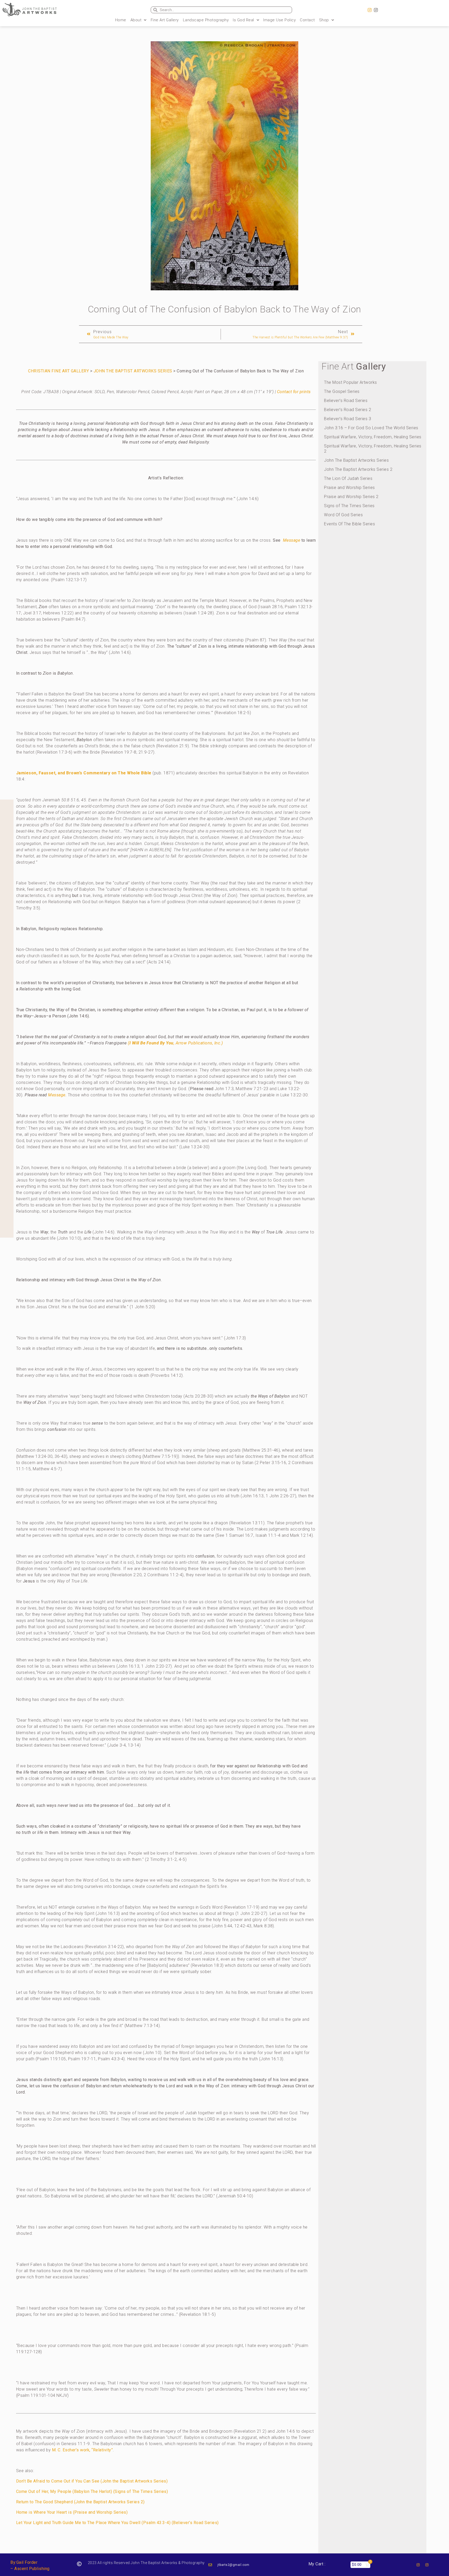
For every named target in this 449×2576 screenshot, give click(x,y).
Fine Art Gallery (165, 20)
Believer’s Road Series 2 (348, 410)
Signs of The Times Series (349, 506)
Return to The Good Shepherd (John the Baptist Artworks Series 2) (80, 2502)
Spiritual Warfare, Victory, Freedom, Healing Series (373, 437)
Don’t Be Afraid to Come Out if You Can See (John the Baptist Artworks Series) (92, 2481)
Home (121, 20)
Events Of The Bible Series (349, 524)
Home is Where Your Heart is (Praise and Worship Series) (72, 2512)
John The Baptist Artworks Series (356, 460)
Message (292, 540)
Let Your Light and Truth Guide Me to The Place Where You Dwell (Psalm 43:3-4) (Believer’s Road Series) (117, 2523)
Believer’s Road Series (346, 401)
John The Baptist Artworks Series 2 (358, 469)
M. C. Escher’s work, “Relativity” (82, 2450)
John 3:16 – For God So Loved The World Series (371, 428)
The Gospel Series (342, 391)
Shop (324, 20)
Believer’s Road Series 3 (348, 419)
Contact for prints (294, 392)
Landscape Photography (206, 20)
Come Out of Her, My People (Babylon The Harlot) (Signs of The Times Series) (92, 2491)
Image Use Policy (279, 20)
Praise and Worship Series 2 (351, 497)
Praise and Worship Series (349, 488)
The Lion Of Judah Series (348, 478)
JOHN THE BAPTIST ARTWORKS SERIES (133, 371)
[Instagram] (370, 10)
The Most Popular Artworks (351, 382)
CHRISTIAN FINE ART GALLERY (58, 371)
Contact (307, 20)
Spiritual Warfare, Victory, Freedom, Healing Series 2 (373, 449)
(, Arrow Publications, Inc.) (175, 1043)
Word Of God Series (343, 515)
